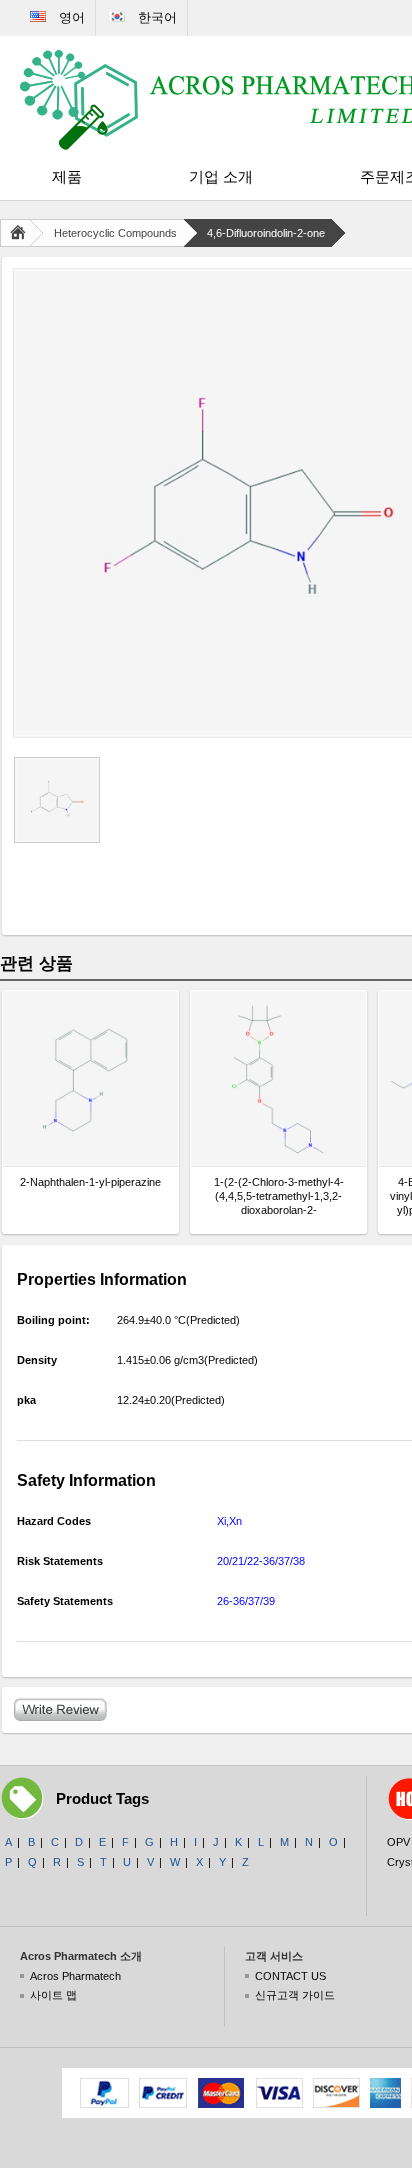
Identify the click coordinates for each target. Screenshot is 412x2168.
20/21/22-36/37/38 (261, 1561)
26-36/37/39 (246, 1601)
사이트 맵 (53, 1995)
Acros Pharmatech (75, 1976)
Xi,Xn (229, 1521)
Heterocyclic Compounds (115, 233)
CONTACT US (290, 1976)
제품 (67, 176)
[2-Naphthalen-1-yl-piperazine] (90, 1078)
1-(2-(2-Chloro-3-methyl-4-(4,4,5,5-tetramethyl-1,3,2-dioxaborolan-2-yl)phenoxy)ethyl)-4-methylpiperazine (279, 1196)
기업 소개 (221, 176)
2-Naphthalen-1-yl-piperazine (90, 1182)
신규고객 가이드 (295, 1995)
